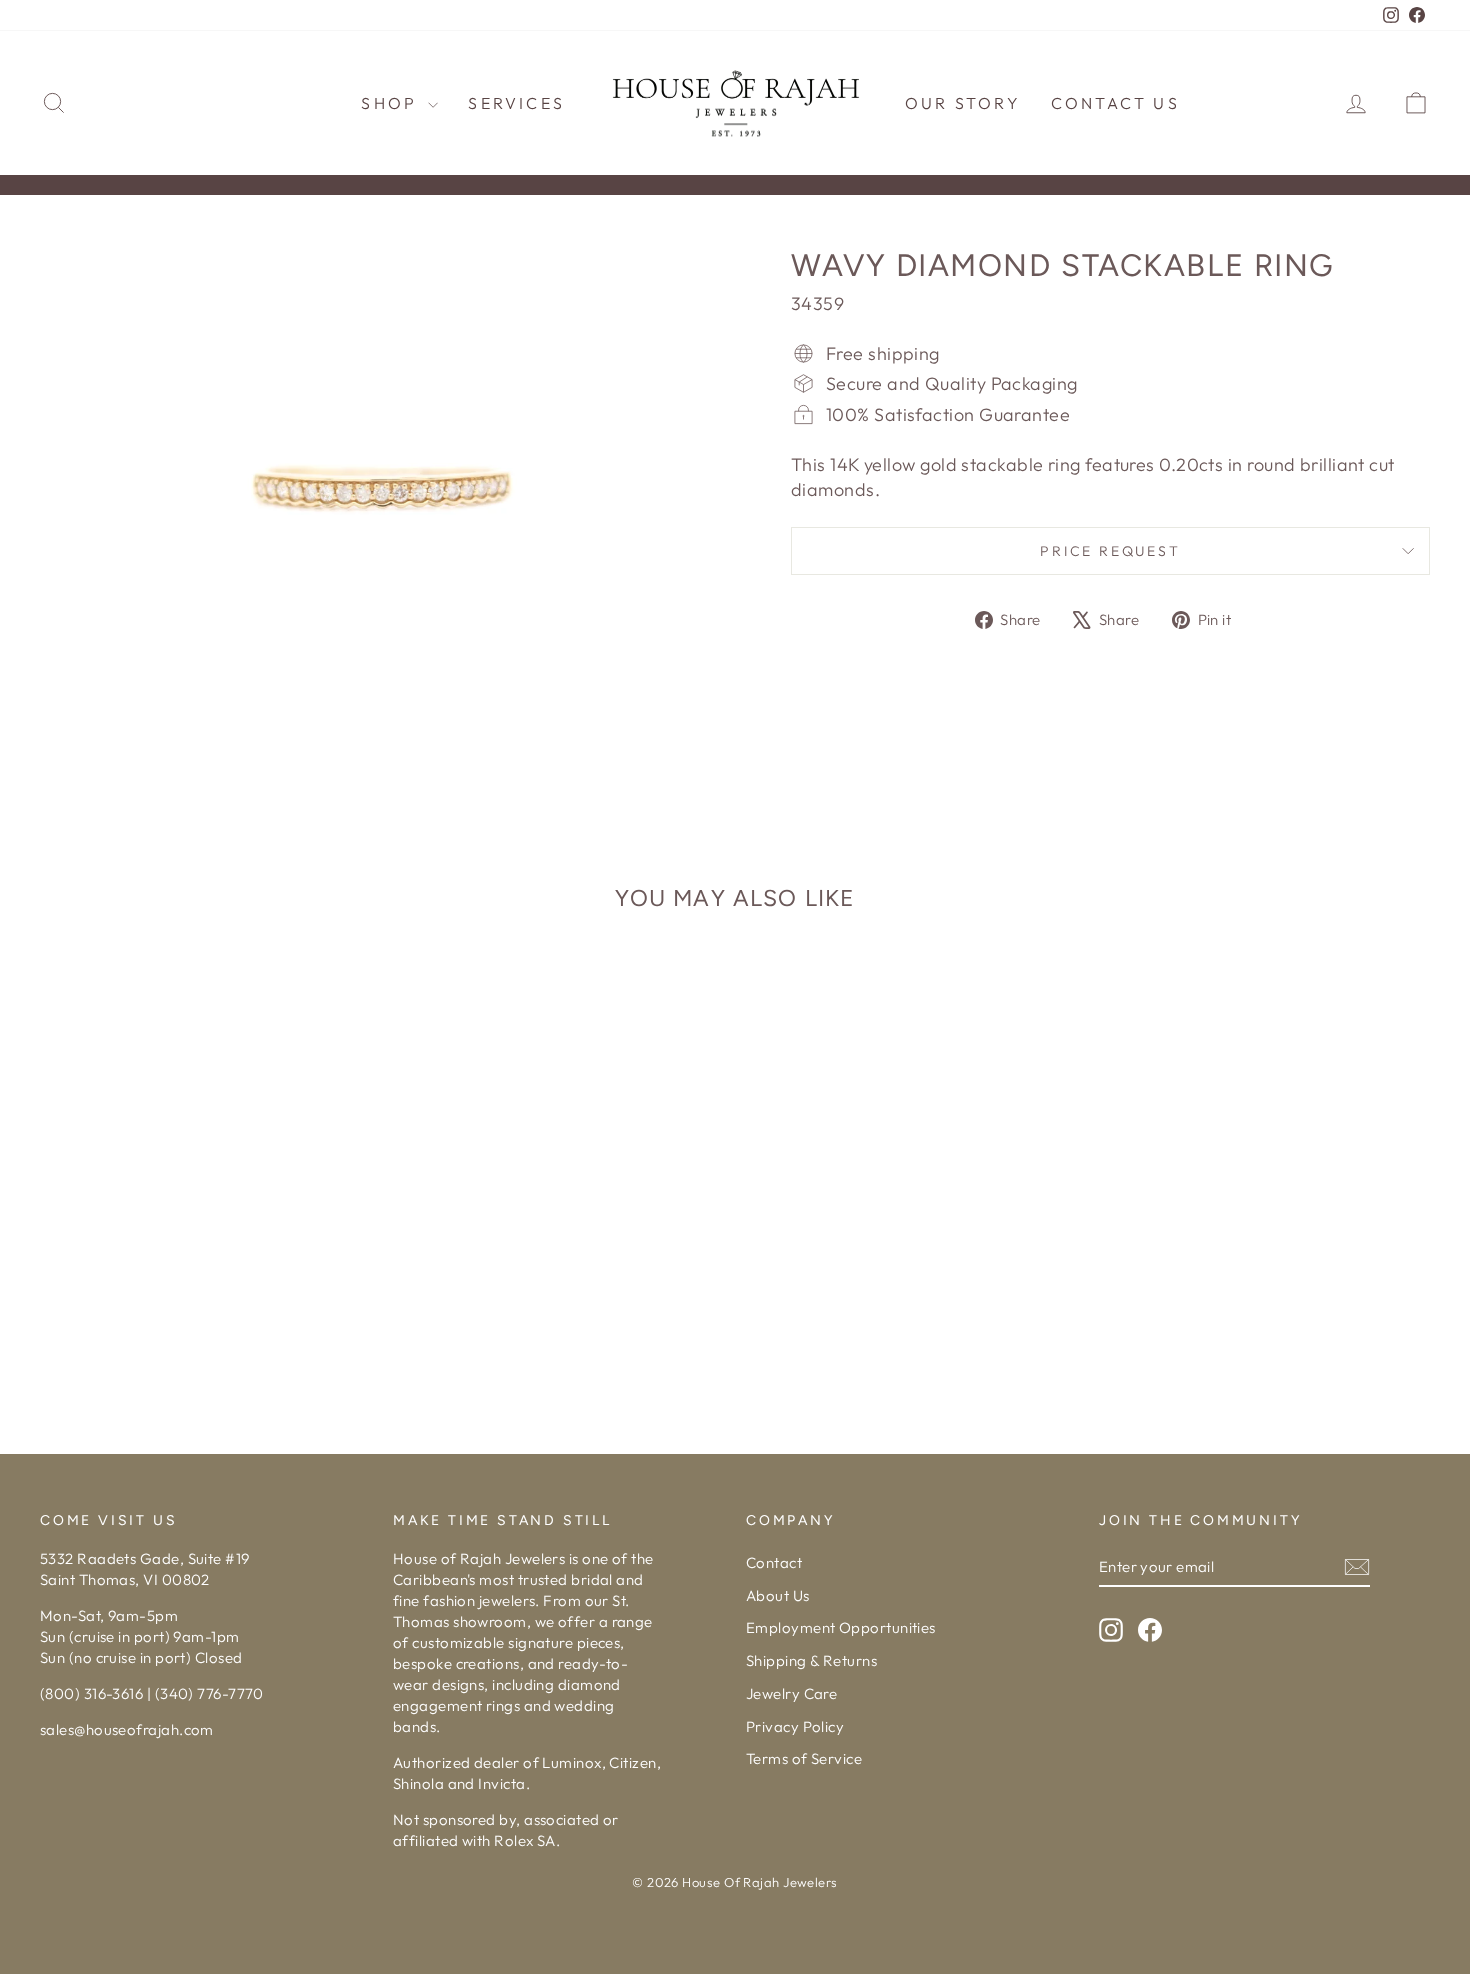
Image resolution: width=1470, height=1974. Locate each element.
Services (516, 103)
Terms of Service (804, 1758)
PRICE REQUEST (1110, 551)
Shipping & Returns (811, 1660)
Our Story (963, 103)
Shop (392, 103)
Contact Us (1115, 103)
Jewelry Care (791, 1693)
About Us (778, 1595)
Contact (774, 1562)
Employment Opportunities (841, 1627)
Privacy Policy (795, 1726)
